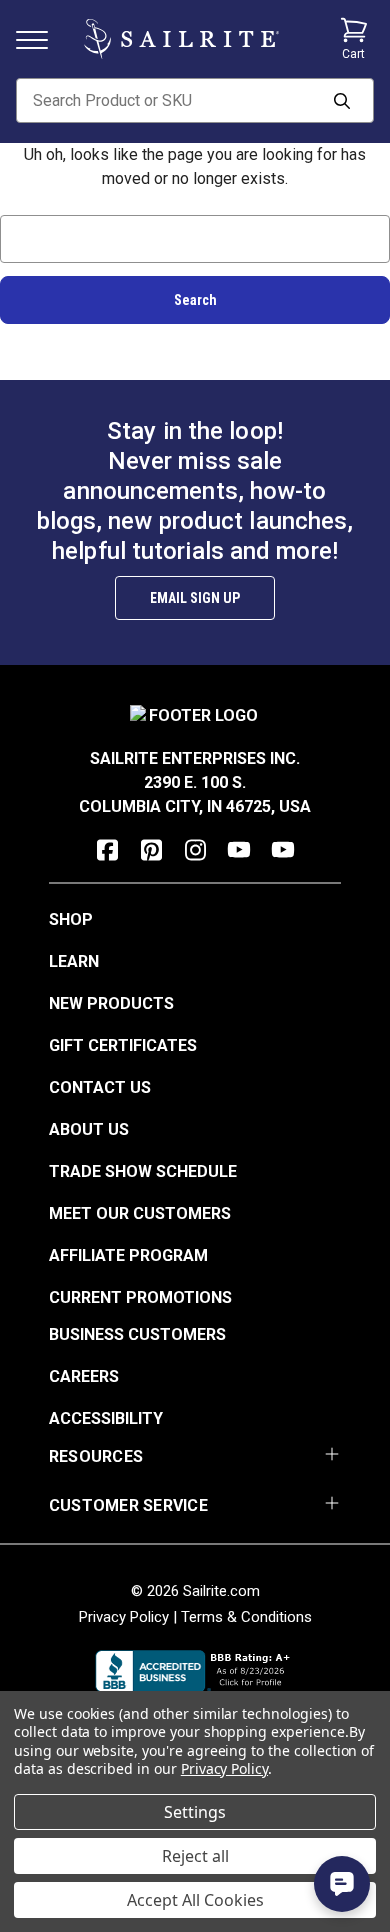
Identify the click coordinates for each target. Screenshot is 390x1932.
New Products (111, 1003)
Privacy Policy (124, 1617)
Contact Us (100, 1087)
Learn (74, 961)
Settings (195, 1812)
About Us (89, 1129)
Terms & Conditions (246, 1617)
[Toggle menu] (40, 38)
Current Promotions (140, 1297)
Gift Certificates (123, 1045)
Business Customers (137, 1334)
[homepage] (181, 39)
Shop (71, 919)
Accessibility (106, 1418)
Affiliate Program (128, 1255)
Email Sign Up (195, 598)
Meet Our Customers (140, 1213)
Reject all (195, 1856)
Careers (84, 1376)
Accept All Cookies (195, 1900)
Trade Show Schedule (143, 1171)
